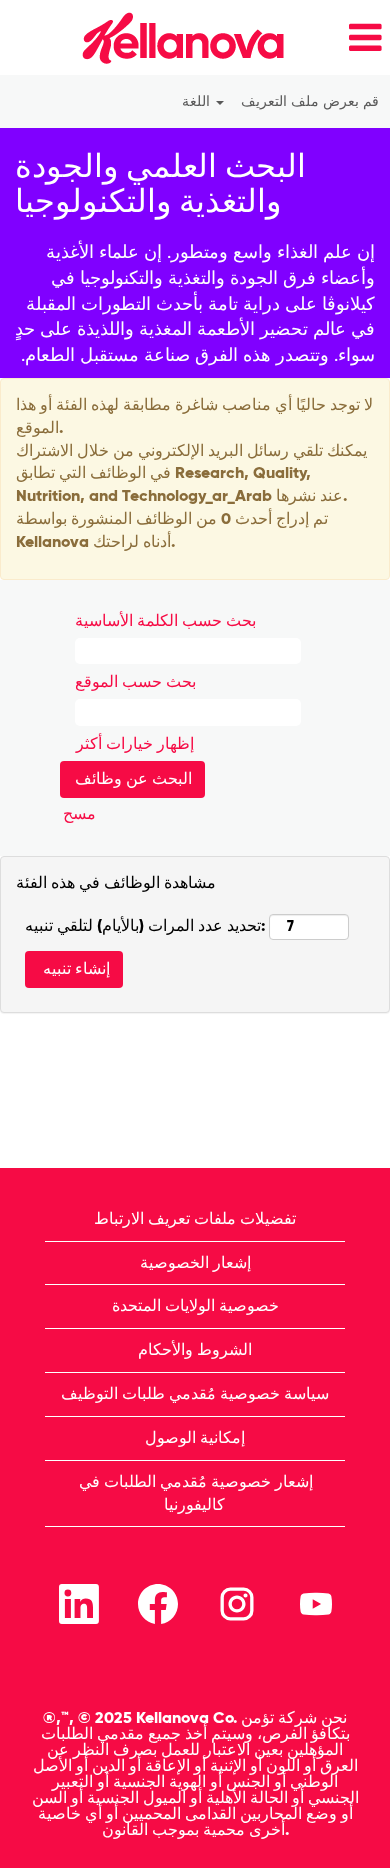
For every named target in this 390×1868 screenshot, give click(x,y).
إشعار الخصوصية (195, 1262)
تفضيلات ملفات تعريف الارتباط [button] (195, 1218)
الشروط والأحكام (195, 1349)
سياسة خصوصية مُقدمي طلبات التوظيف (195, 1393)
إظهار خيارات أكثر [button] (135, 743)
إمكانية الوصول (195, 1437)
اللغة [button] (198, 101)
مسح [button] (79, 813)
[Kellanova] (148, 37)
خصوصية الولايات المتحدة (195, 1305)
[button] (343, 38)
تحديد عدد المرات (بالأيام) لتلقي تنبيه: (145, 925)
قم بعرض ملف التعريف (310, 101)
